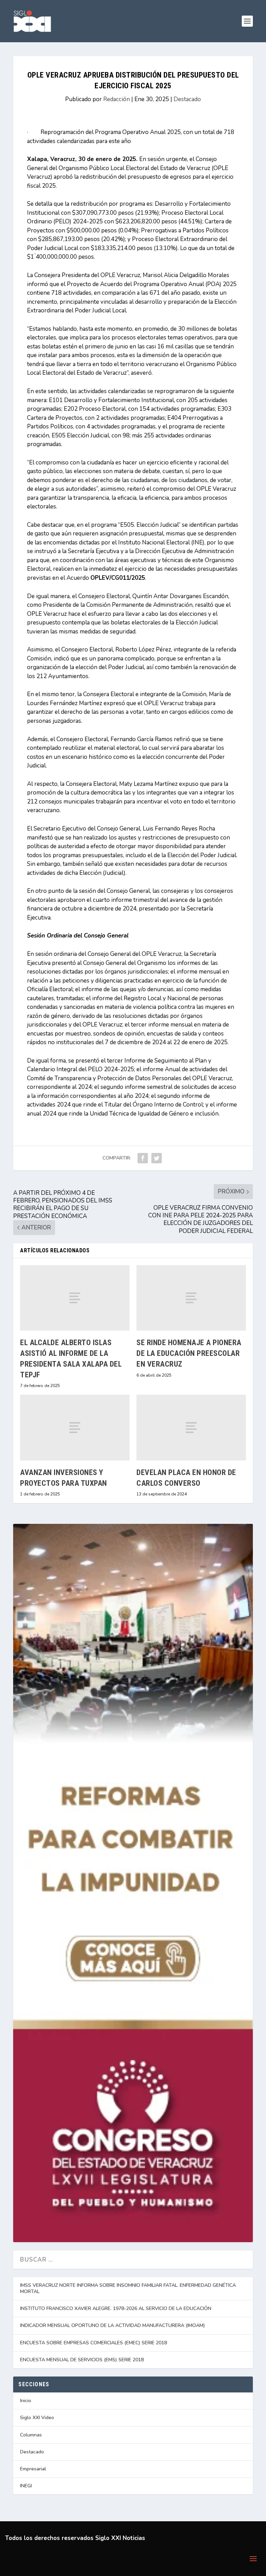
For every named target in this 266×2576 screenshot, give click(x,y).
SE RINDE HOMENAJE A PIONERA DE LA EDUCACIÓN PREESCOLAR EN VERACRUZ (189, 1353)
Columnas (31, 2435)
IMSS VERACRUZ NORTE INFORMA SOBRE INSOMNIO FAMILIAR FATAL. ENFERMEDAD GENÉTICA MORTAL (128, 2288)
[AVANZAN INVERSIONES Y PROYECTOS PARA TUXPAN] (75, 1427)
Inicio (26, 2401)
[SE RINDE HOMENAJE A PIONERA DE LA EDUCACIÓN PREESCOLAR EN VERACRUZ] (191, 1298)
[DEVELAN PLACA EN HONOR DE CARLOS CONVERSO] (191, 1427)
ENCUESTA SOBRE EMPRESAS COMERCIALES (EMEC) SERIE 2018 (94, 2343)
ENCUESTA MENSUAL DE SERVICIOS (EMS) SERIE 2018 (82, 2360)
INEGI (26, 2486)
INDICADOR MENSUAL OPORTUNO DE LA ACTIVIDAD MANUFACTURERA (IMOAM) (113, 2325)
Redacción (117, 99)
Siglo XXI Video (37, 2418)
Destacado (187, 99)
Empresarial (33, 2469)
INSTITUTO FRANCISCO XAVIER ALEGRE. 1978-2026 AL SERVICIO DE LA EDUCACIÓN (116, 2308)
